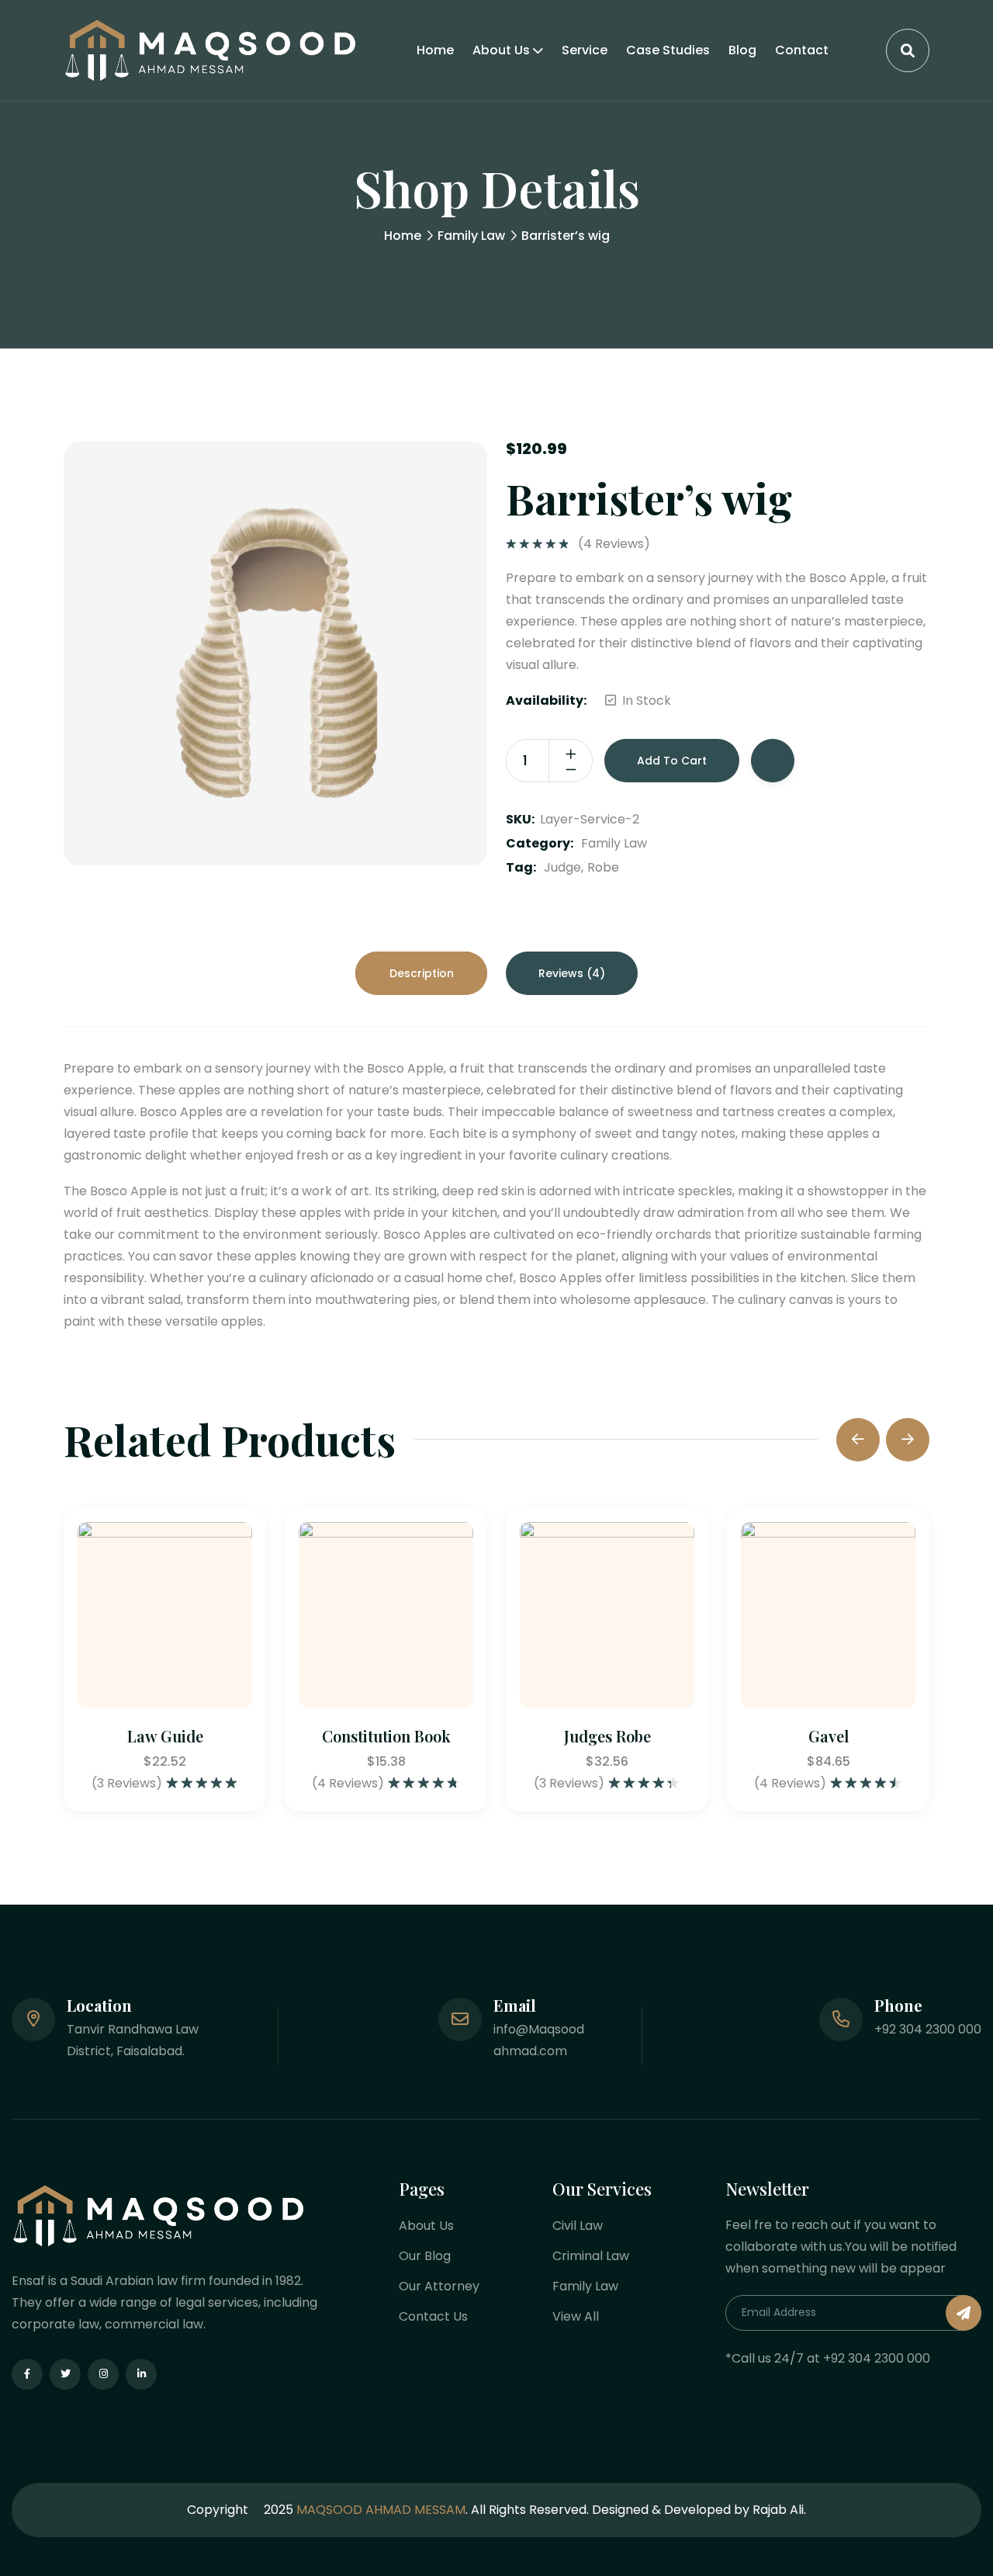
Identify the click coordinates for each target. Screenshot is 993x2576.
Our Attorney (439, 2286)
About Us (501, 50)
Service (585, 50)
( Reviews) (614, 544)
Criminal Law (591, 2256)
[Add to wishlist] (773, 761)
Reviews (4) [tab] (572, 973)
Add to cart (672, 761)
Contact (802, 50)
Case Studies (668, 50)
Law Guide (165, 1736)
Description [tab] (422, 973)
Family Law (471, 236)
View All (576, 2316)
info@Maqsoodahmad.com (539, 2040)
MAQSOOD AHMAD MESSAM (381, 2510)
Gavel (829, 1736)
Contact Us (433, 2316)
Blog (742, 50)
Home (435, 50)
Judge (562, 867)
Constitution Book (386, 1736)
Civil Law (578, 2226)
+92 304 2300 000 (928, 2029)
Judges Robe (607, 1736)
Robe (603, 867)
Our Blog (425, 2256)
